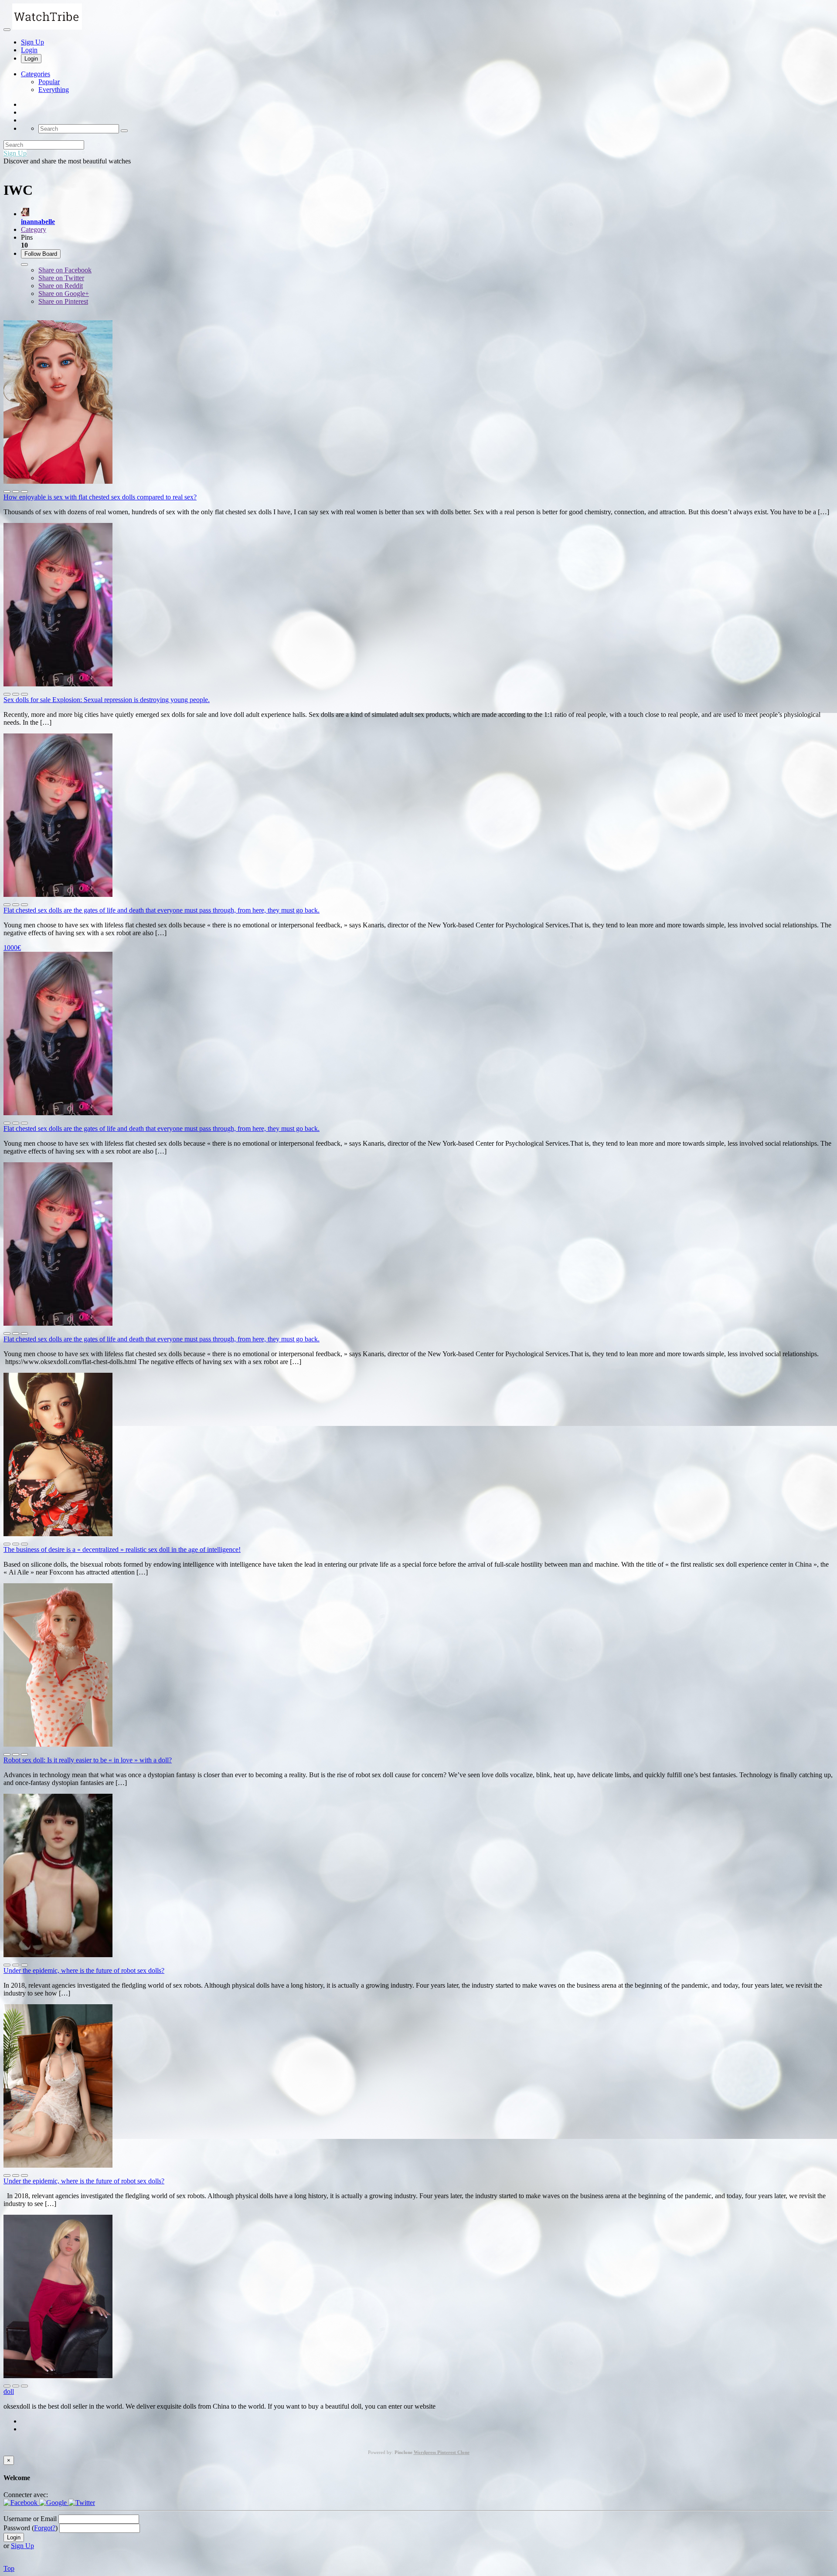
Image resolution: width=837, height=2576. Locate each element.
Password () (31, 2528)
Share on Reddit (61, 286)
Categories (36, 74)
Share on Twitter (61, 278)
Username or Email (30, 2519)
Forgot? (45, 2528)
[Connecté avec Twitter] (82, 2503)
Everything (54, 90)
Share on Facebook (65, 270)
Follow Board (41, 254)
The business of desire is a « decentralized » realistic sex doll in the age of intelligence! (122, 1549)
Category (34, 229)
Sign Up (32, 42)
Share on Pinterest (63, 301)
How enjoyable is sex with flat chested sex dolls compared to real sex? (100, 497)
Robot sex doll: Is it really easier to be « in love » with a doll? (88, 1760)
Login (29, 50)
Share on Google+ (64, 294)
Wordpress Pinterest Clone (442, 2452)
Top (9, 2568)
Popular (49, 82)
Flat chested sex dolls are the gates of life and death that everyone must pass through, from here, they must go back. (162, 910)
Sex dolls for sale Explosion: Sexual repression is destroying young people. (107, 700)
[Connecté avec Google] (54, 2503)
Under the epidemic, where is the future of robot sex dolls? (84, 1970)
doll (9, 2391)
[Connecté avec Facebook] (21, 2503)
